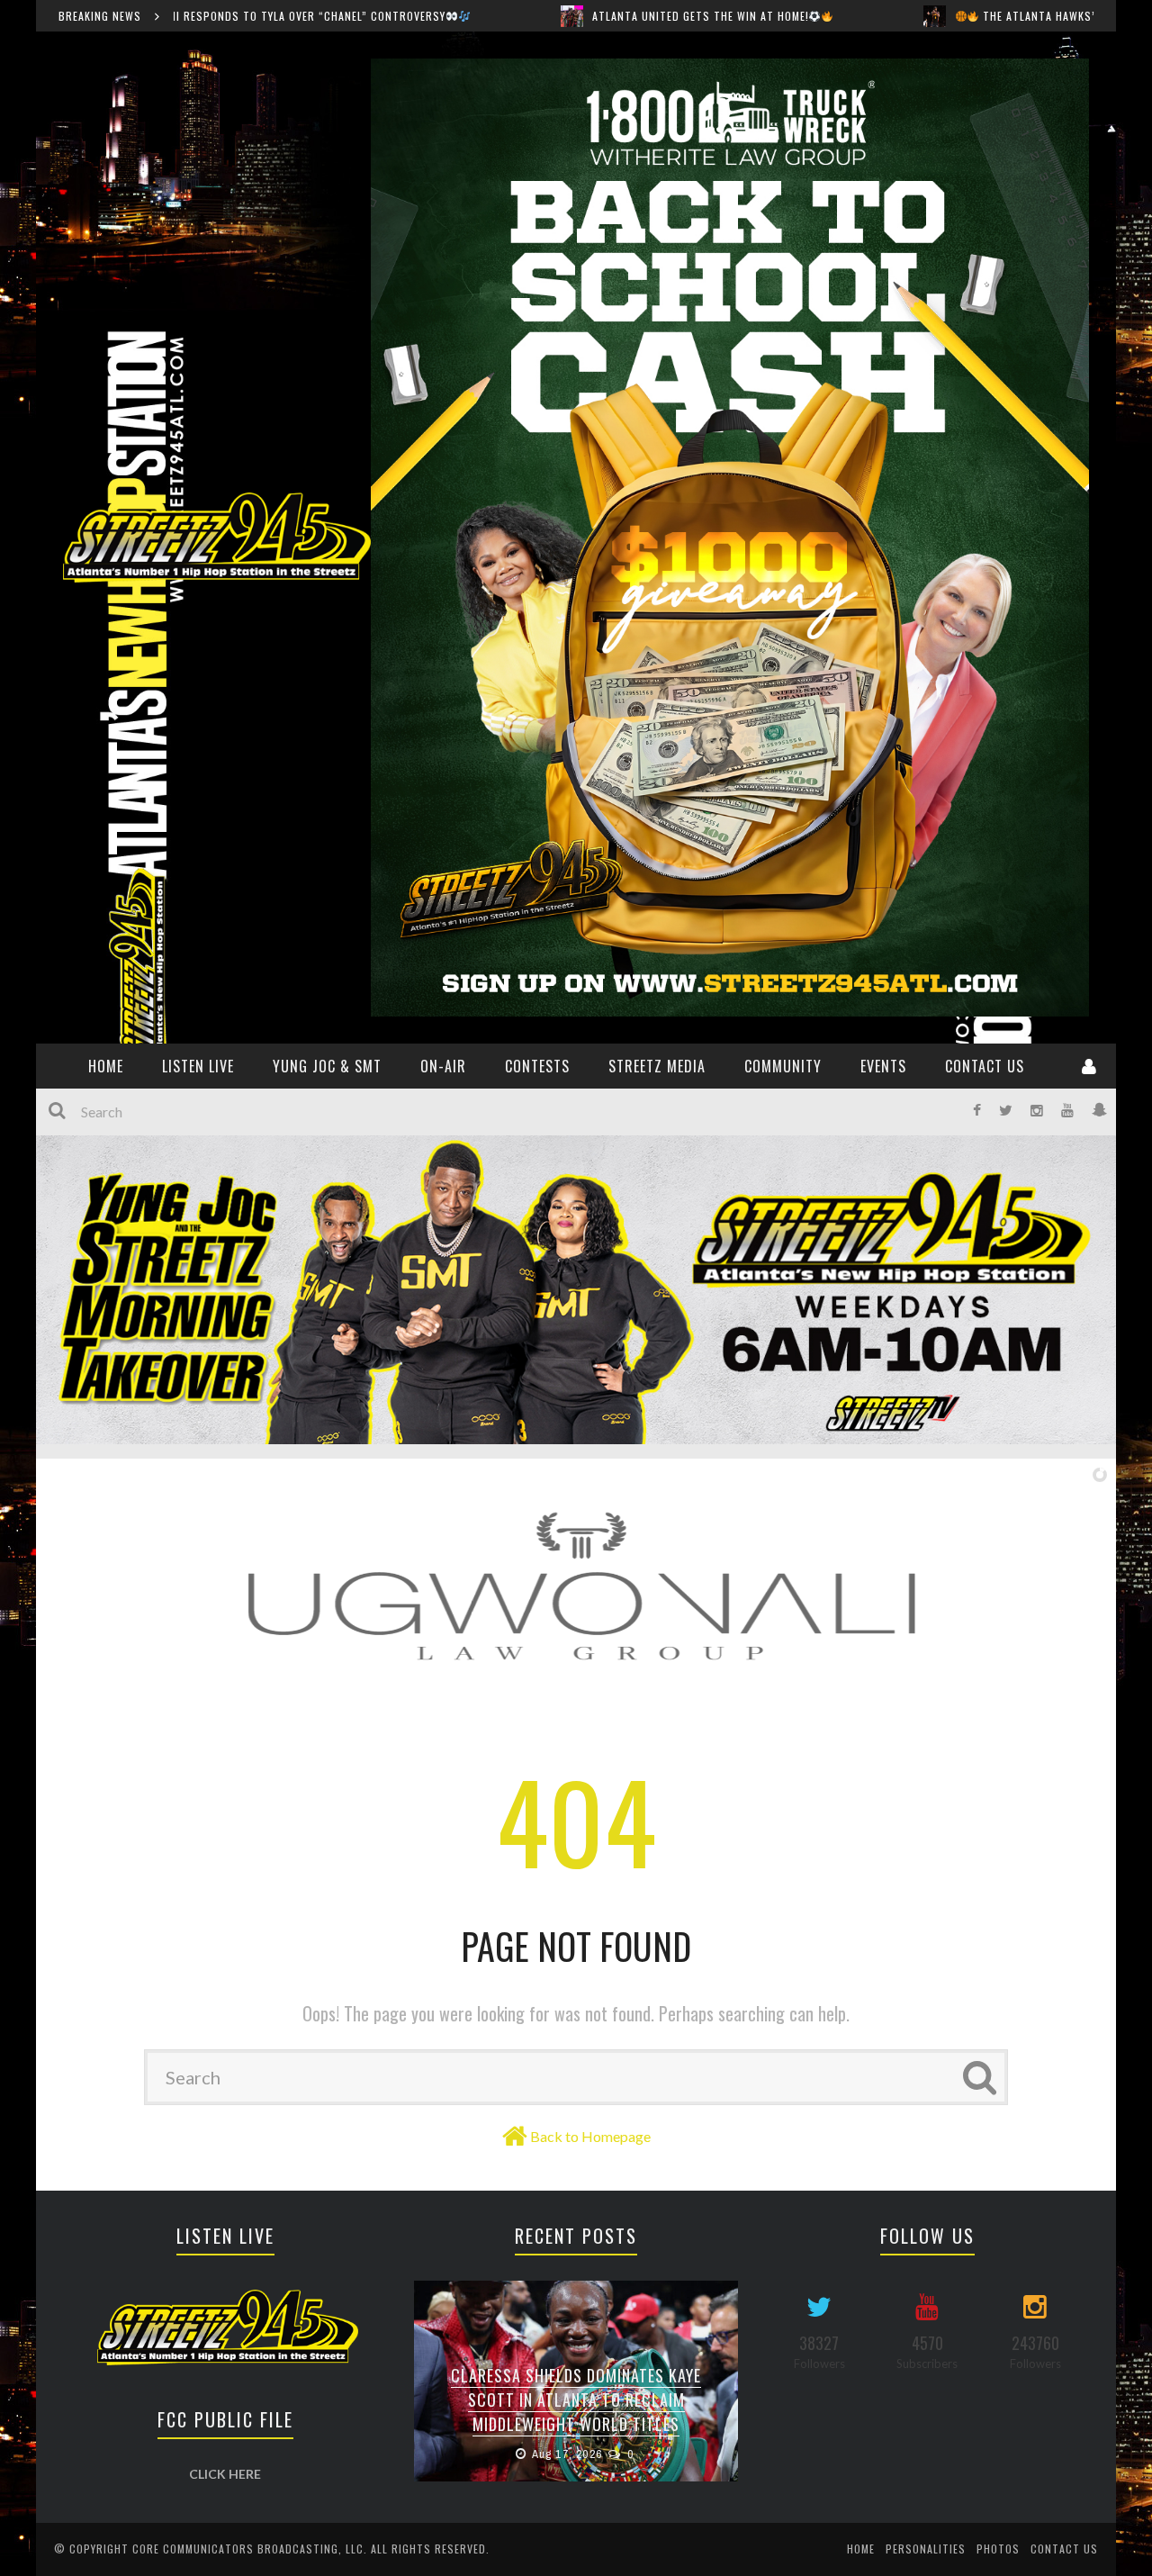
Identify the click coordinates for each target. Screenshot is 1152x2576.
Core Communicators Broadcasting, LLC (248, 2549)
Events (883, 1066)
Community (783, 1066)
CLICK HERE (225, 2474)
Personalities (926, 2549)
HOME (106, 1066)
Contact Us (985, 1066)
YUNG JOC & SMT (327, 1066)
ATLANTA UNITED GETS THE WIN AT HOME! (521, 16)
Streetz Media (657, 1066)
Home (861, 2549)
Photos (998, 2549)
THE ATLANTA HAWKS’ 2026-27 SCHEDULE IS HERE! (933, 16)
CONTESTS (537, 1066)
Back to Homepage (590, 2136)
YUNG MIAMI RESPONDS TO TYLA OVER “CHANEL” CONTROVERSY (576, 2412)
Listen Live (198, 1066)
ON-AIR (443, 1066)
